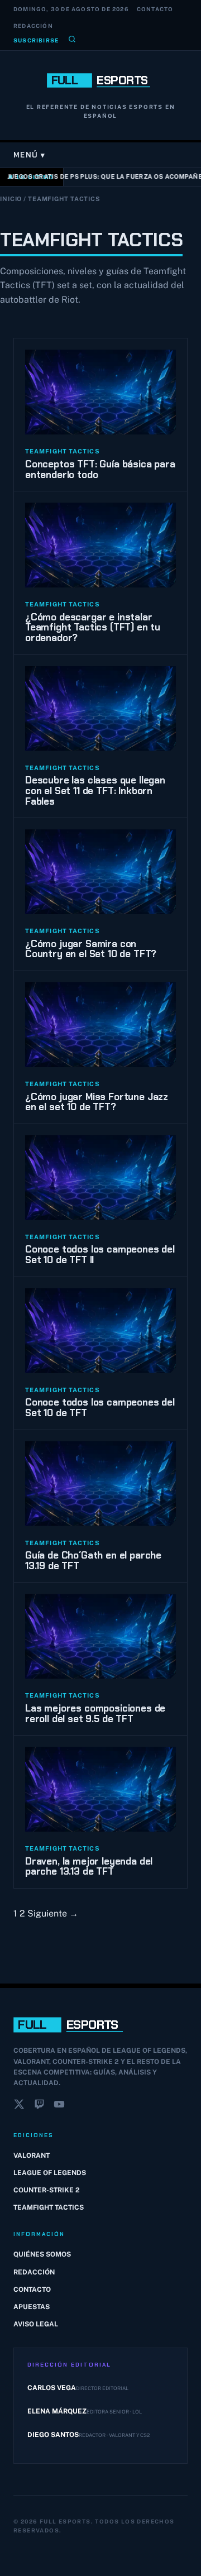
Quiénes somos (42, 2254)
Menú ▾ (30, 155)
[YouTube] (59, 2106)
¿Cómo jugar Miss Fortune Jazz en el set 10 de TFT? (97, 1102)
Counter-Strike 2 (47, 2190)
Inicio (11, 199)
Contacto (155, 9)
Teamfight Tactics (49, 2207)
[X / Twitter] (19, 2106)
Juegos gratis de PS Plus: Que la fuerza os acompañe (102, 176)
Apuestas (32, 2307)
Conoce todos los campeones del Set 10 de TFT (100, 1408)
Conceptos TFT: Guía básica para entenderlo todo (100, 469)
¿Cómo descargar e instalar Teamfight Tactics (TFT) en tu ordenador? (93, 627)
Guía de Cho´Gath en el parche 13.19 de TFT (93, 1561)
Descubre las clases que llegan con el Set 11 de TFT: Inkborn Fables (95, 790)
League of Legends (50, 2173)
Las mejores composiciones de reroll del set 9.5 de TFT (95, 1714)
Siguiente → (53, 1913)
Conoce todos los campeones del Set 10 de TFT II (100, 1254)
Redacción (33, 26)
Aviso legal (36, 2324)
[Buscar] (72, 40)
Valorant (32, 2156)
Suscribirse (36, 40)
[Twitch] (39, 2106)
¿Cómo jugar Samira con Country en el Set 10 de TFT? (91, 949)
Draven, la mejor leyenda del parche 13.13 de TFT (89, 1867)
